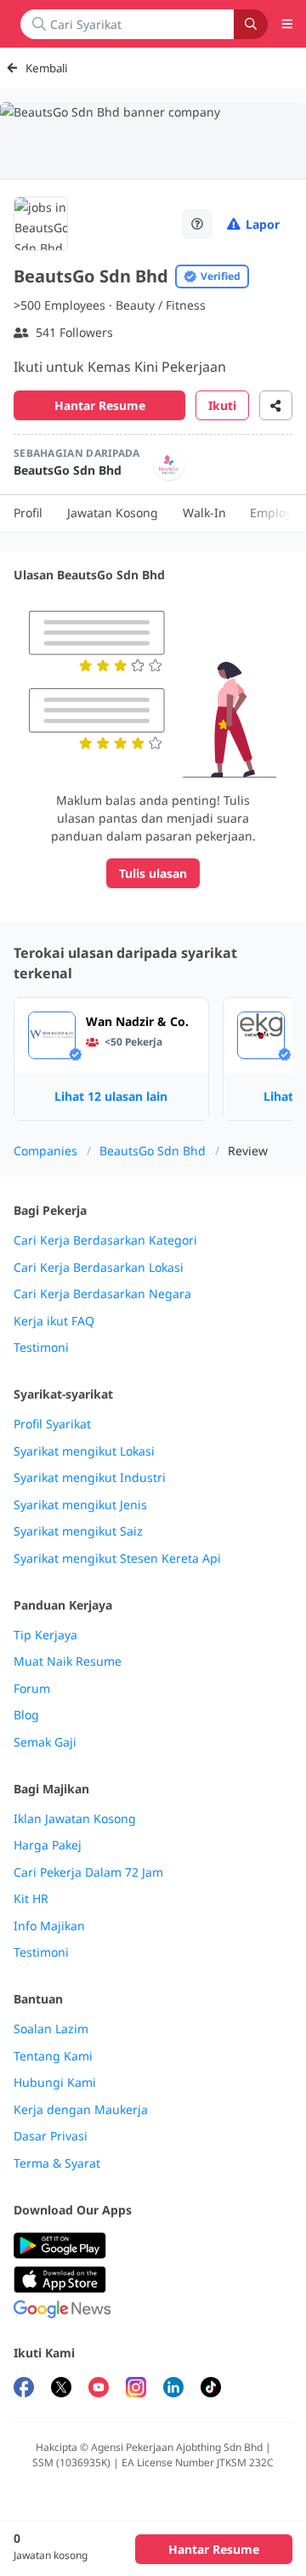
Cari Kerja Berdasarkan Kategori (105, 1240)
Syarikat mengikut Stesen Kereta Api (117, 1559)
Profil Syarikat (52, 1424)
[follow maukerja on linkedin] (173, 2389)
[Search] (251, 24)
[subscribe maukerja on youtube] (99, 2389)
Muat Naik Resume (68, 1661)
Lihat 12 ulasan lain (111, 1096)
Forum (32, 1689)
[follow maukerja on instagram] (136, 2389)
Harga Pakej (48, 1845)
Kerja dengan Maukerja (81, 2110)
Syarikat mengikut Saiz (78, 1531)
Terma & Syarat (57, 2163)
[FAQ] (197, 224)
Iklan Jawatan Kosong (75, 1819)
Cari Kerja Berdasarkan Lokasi (99, 1268)
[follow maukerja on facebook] (24, 2389)
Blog (26, 1715)
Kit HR (31, 1899)
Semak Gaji (45, 1742)
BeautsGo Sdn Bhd (153, 1151)
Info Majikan (49, 1926)
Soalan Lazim (51, 2029)
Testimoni (41, 1348)
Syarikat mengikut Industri (90, 1478)
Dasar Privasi (51, 2136)
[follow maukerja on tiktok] (211, 2389)
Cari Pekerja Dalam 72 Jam (88, 1872)
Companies (45, 1151)
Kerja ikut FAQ (54, 1321)
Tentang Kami (53, 2056)
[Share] (276, 405)
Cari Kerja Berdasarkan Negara (102, 1294)
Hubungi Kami (55, 2083)
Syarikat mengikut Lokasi (84, 1451)
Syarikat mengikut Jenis (80, 1505)
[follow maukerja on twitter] (61, 2389)
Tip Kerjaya (45, 1635)
